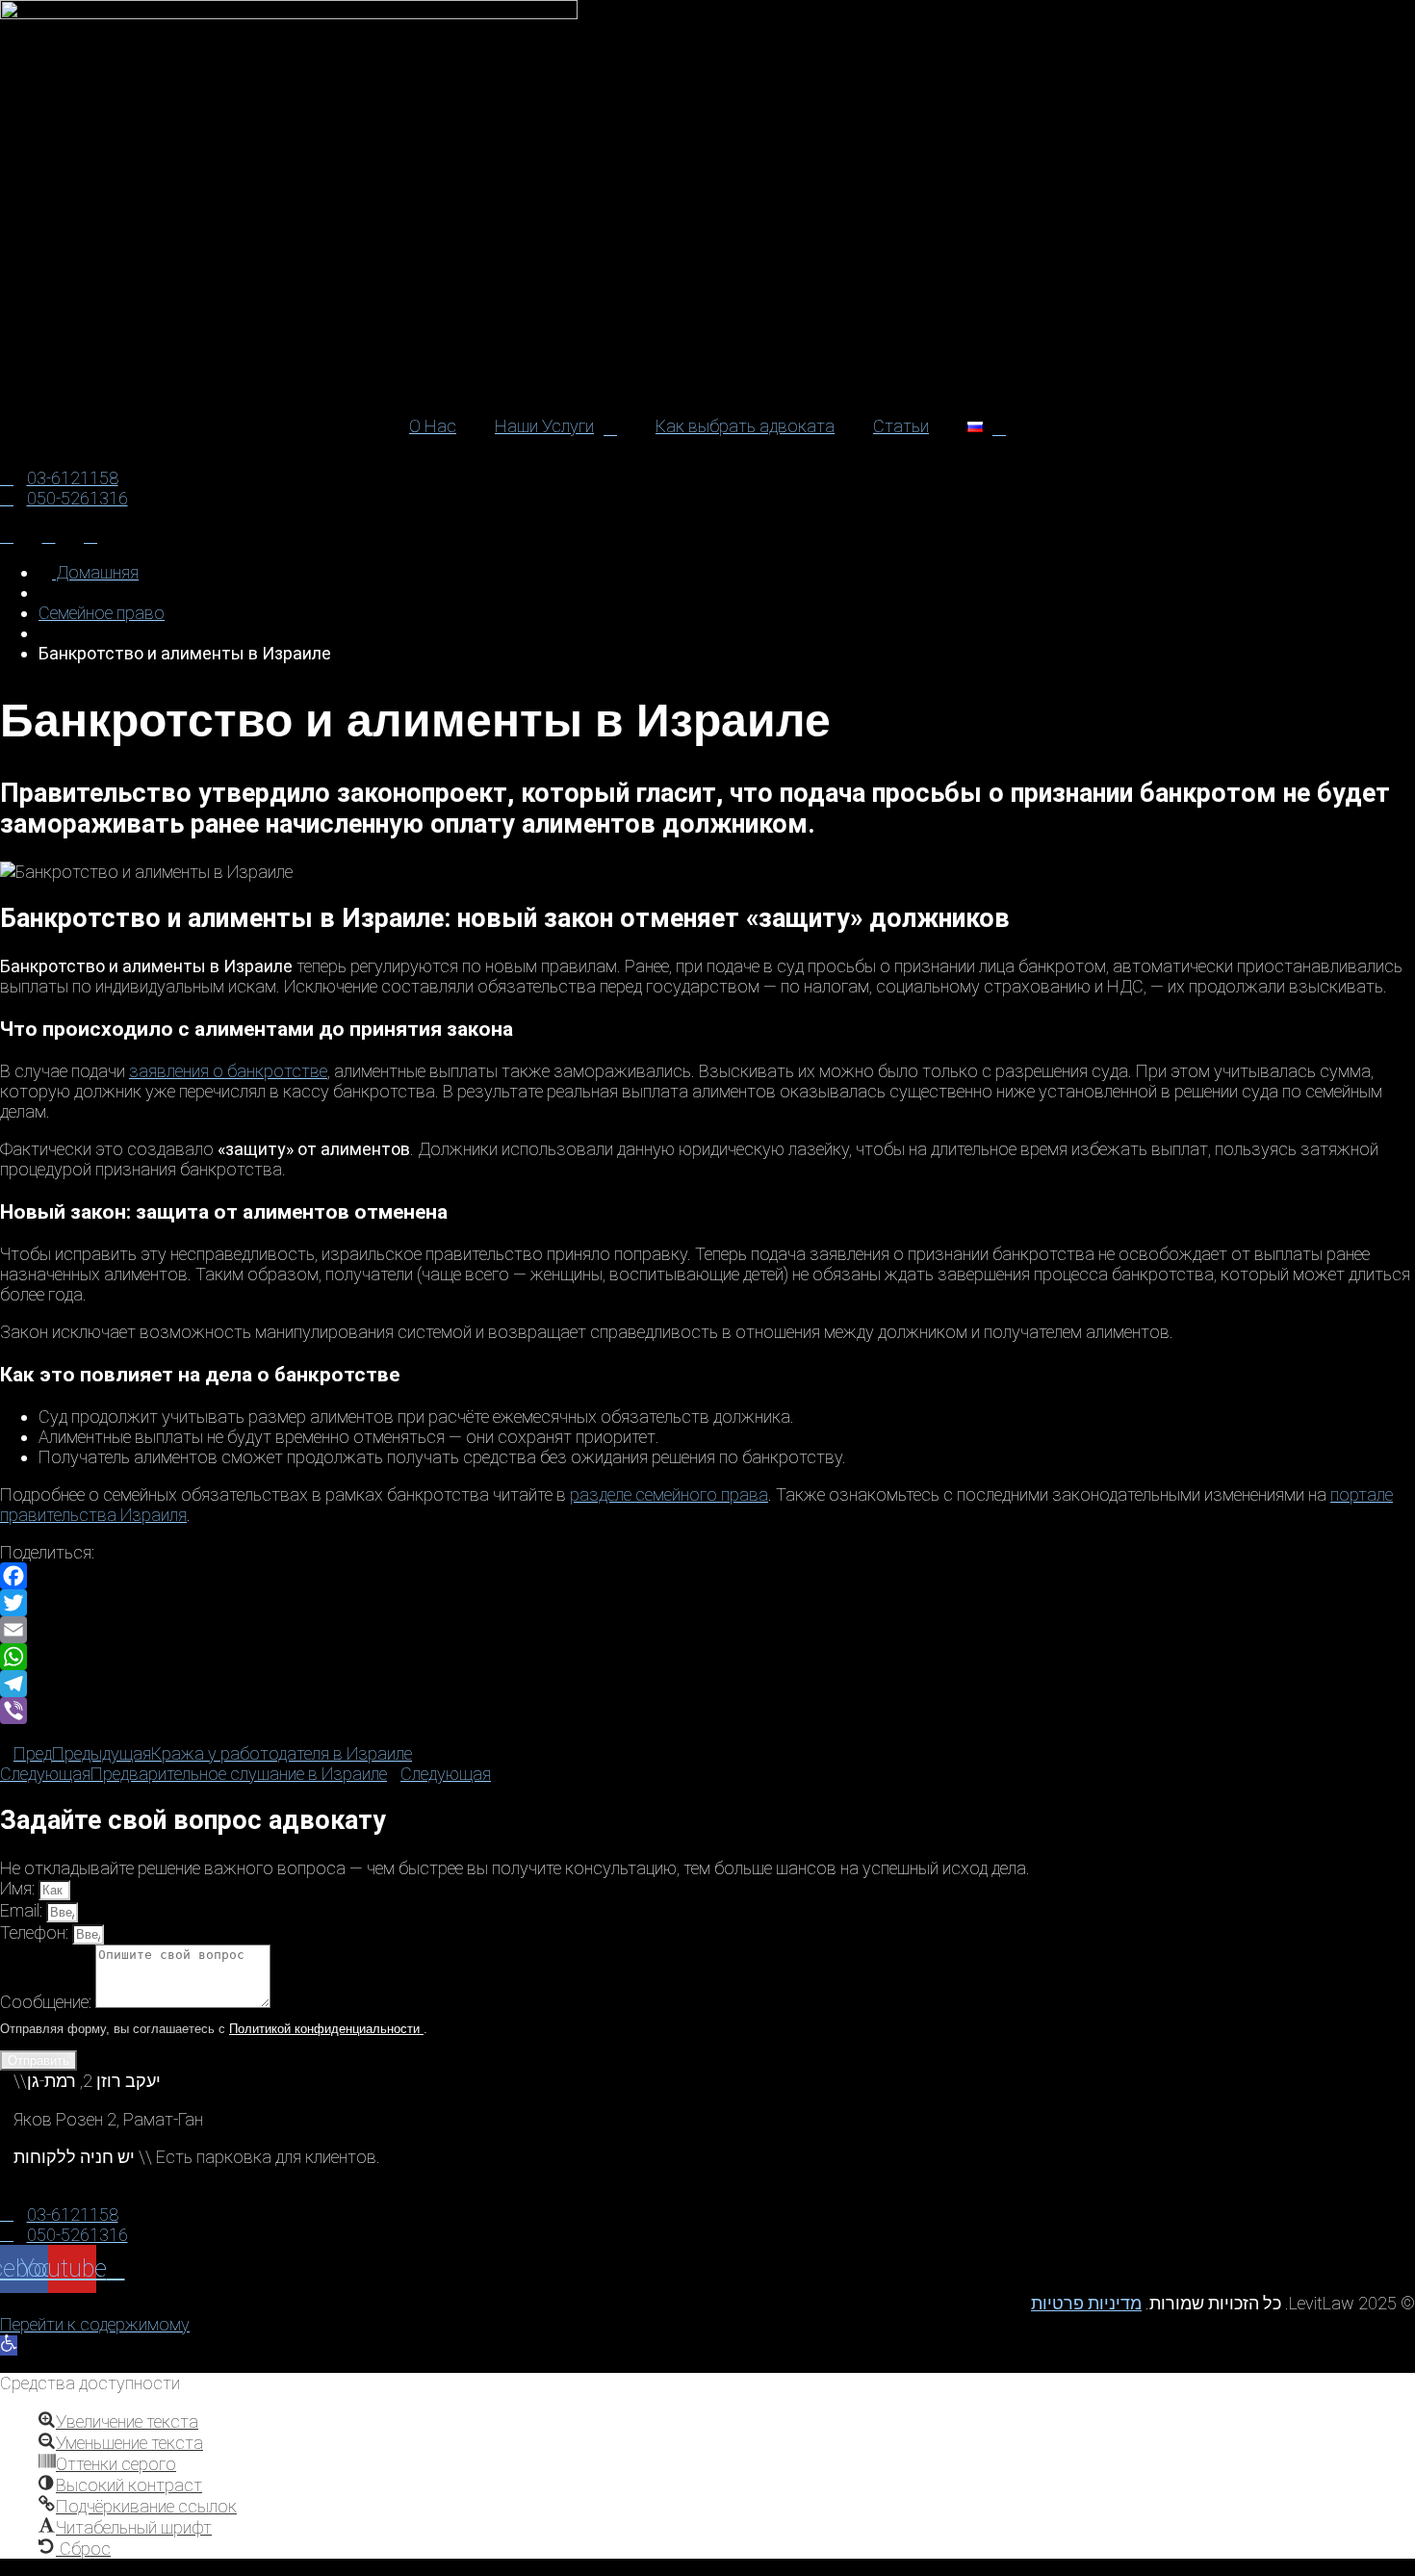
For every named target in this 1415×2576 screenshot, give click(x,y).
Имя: (19, 1888)
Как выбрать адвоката (745, 426)
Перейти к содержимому (95, 2324)
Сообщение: (48, 2002)
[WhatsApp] (707, 1657)
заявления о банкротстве (228, 1071)
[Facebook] (707, 1576)
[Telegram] (707, 1684)
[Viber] (707, 1711)
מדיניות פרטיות (1086, 2303)
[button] (9, 2345)
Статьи (901, 426)
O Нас (433, 426)
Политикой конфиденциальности (326, 2029)
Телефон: (36, 1932)
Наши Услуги (544, 426)
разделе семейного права (669, 1494)
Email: (23, 1910)
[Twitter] (707, 1603)
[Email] (707, 1630)
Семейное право (102, 613)
